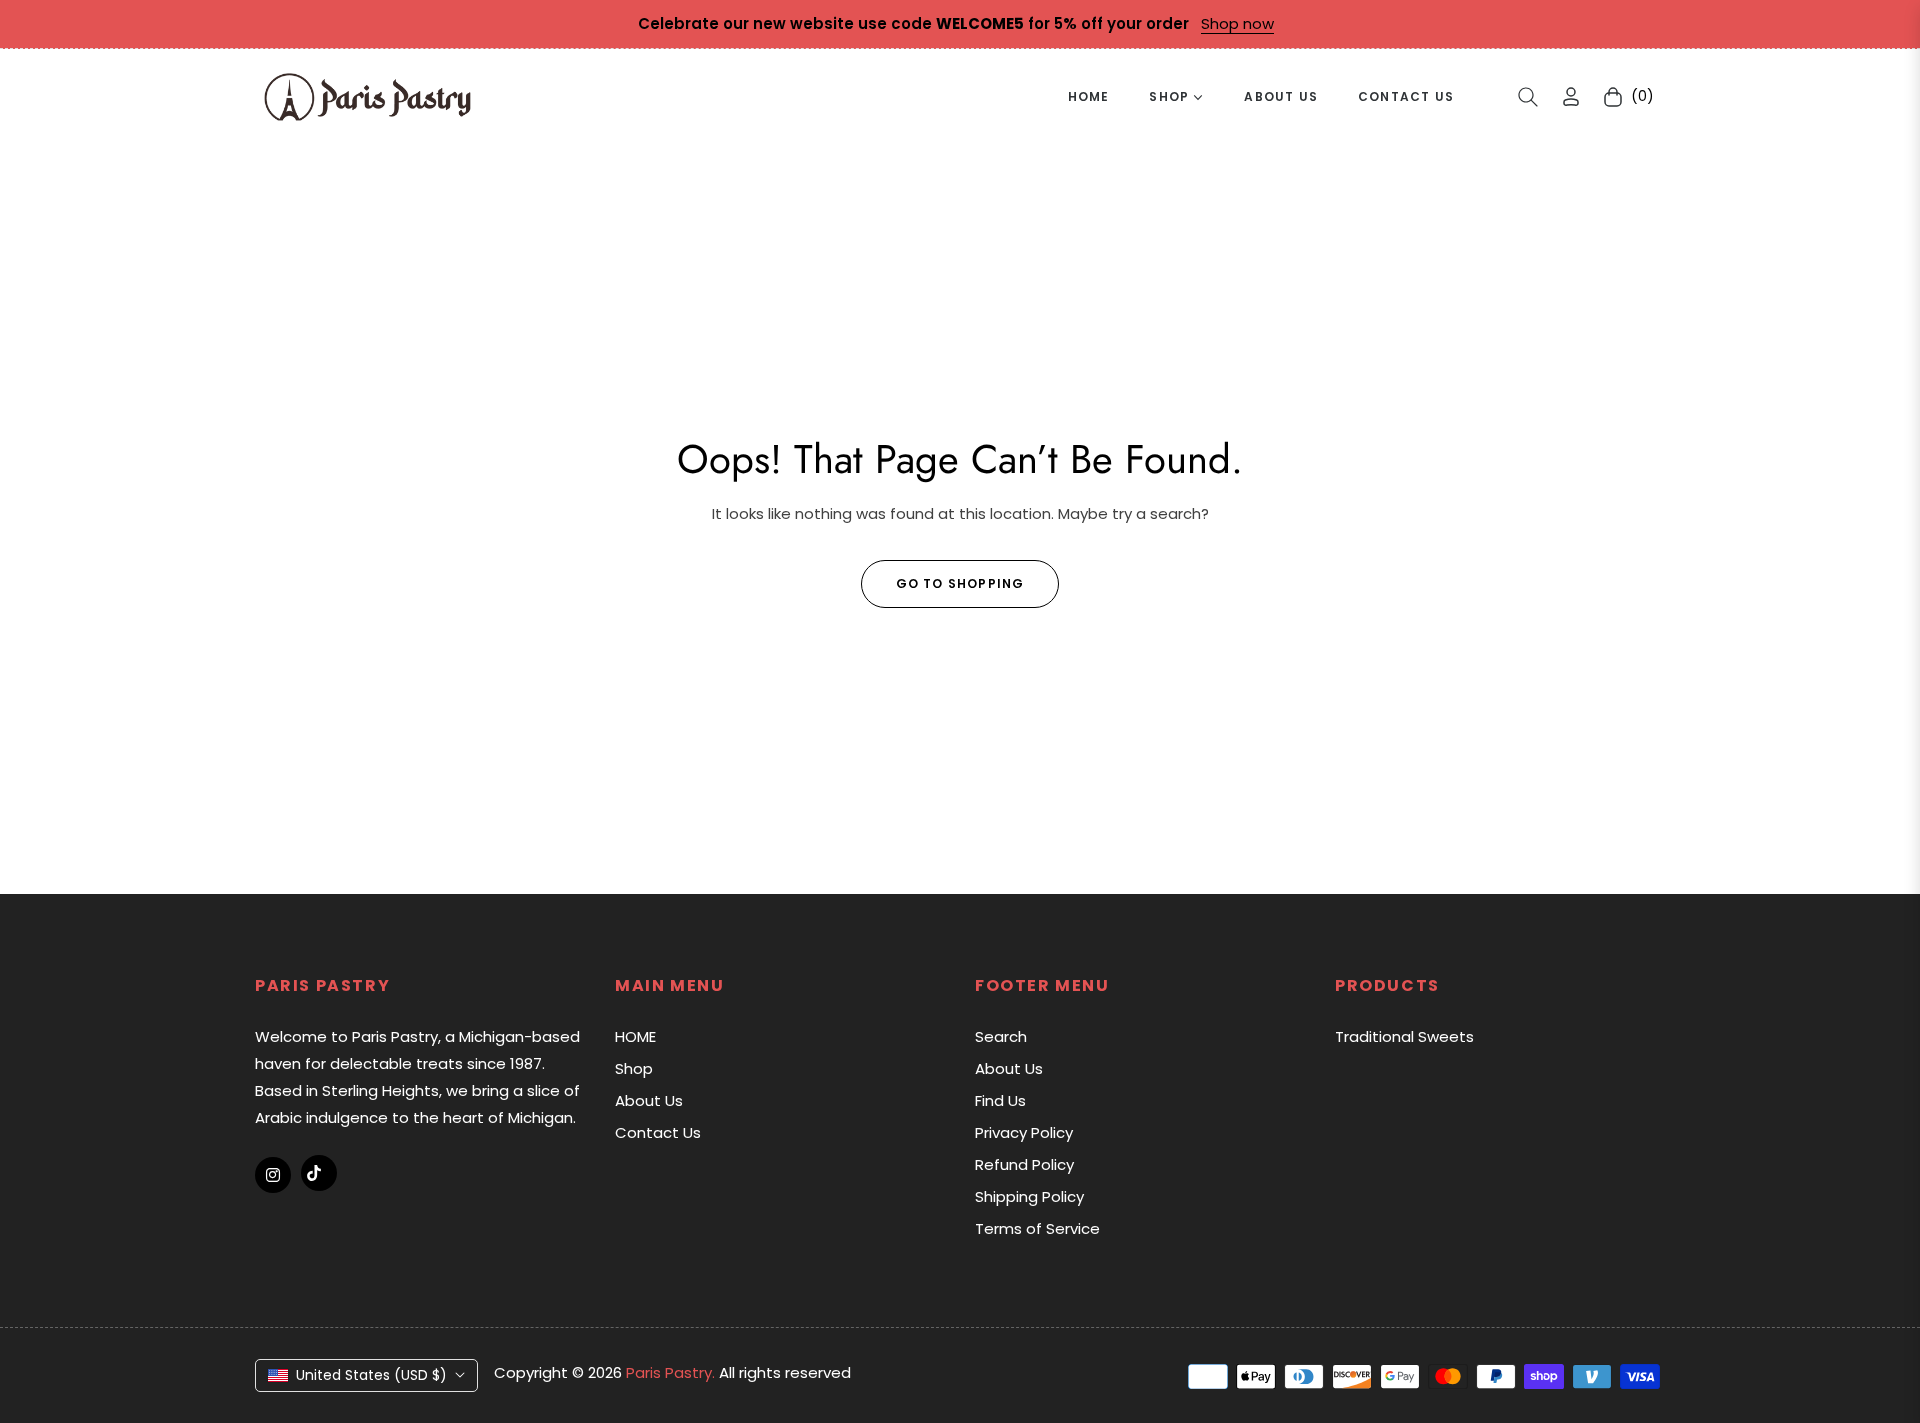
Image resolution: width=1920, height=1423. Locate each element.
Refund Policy (1024, 1164)
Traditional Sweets (1404, 1036)
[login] (1571, 96)
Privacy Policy (1024, 1132)
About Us (649, 1100)
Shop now (1237, 23)
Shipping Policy (1029, 1196)
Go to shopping (960, 583)
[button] (1528, 97)
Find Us (1000, 1100)
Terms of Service (1037, 1228)
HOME (635, 1036)
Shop (634, 1068)
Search (1001, 1036)
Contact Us (658, 1132)
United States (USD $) (371, 1375)
